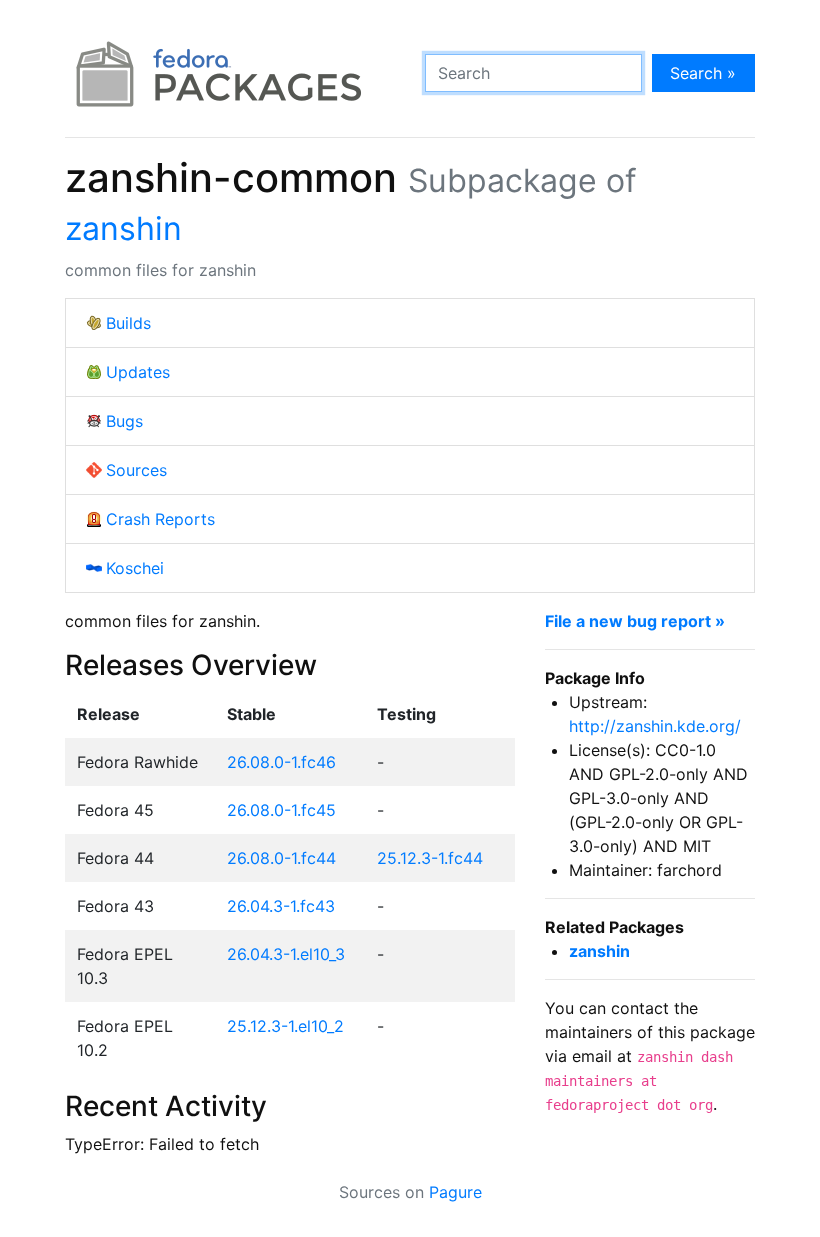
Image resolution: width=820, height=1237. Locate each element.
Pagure (455, 1192)
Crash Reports (160, 519)
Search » (703, 73)
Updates (138, 372)
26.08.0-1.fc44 (281, 858)
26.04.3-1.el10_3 (286, 954)
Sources (136, 470)
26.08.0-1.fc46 (281, 762)
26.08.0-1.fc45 (281, 810)
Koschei (135, 568)
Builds (128, 323)
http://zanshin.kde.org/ (655, 726)
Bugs (124, 421)
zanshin (123, 228)
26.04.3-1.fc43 (281, 906)
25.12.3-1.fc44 (430, 858)
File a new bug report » (635, 621)
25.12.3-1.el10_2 (285, 1026)
